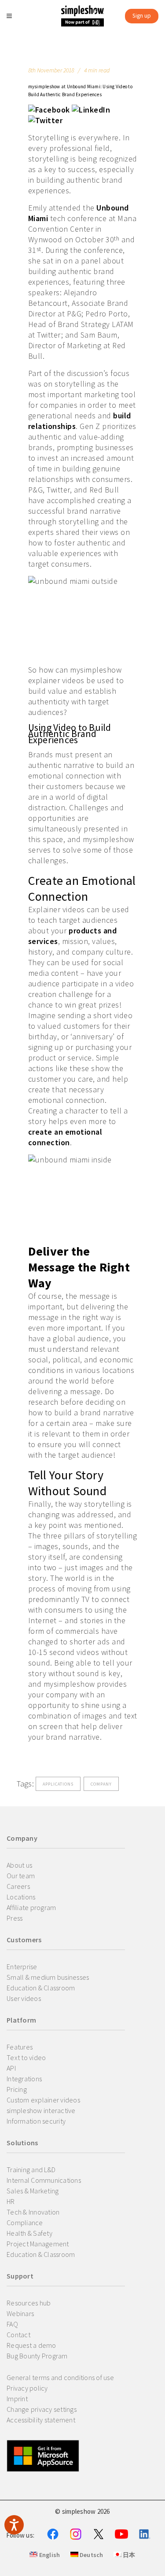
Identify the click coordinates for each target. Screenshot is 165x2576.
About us (19, 1865)
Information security (36, 2121)
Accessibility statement (41, 2420)
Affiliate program (31, 1907)
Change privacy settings (42, 2409)
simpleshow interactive (41, 2110)
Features (20, 2047)
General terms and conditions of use (60, 2377)
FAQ (12, 2324)
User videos (24, 1998)
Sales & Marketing (33, 2191)
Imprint (17, 2399)
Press (15, 1918)
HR (11, 2201)
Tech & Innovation (33, 2212)
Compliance (25, 2223)
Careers (18, 1886)
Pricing (17, 2089)
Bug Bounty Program (37, 2356)
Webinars (20, 2313)
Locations (21, 1897)
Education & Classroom (41, 1988)
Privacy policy (27, 2388)
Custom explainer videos (43, 2100)
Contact (18, 2335)
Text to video (26, 2057)
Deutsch (91, 2555)
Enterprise (22, 1967)
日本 (128, 2555)
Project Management (38, 2244)
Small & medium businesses (48, 1977)
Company (101, 1784)
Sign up (142, 16)
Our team (21, 1876)
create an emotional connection (65, 1137)
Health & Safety (29, 2233)
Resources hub (29, 2303)
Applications (58, 1784)
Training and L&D (31, 2170)
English (49, 2555)
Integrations (24, 2079)
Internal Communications (44, 2180)
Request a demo (31, 2345)
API (11, 2068)
